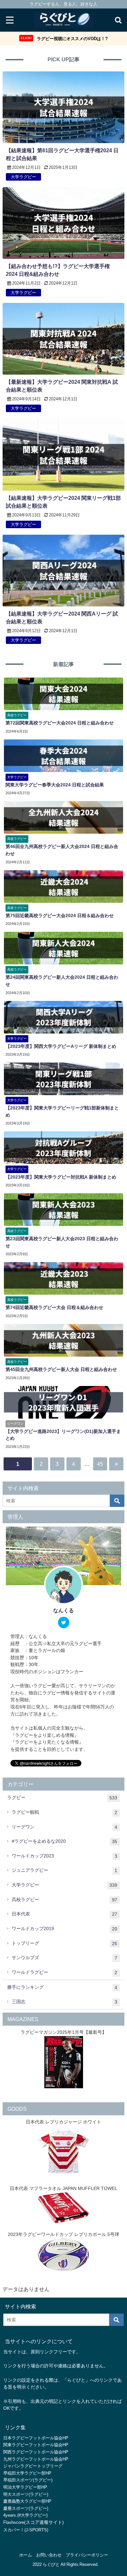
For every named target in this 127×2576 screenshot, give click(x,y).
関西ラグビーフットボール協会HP (36, 2452)
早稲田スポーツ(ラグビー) (28, 2480)
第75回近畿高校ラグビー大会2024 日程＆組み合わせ (60, 916)
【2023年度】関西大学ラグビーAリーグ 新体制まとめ (61, 1046)
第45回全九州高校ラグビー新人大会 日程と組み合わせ (61, 1369)
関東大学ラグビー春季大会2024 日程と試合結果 (55, 785)
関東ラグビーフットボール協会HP (36, 2445)
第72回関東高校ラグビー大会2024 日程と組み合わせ (60, 723)
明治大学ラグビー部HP (25, 2487)
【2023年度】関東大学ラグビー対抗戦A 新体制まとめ (61, 1177)
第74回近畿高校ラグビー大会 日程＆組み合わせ (54, 1307)
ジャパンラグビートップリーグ (33, 2466)
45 (100, 1464)
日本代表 (64, 1914)
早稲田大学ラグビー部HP (27, 2473)
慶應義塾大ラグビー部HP (27, 2501)
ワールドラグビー (64, 1972)
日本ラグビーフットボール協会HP (36, 2438)
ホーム (26, 2555)
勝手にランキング (62, 1987)
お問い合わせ (49, 2555)
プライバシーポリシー (87, 2555)
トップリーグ (64, 1943)
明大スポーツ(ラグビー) (26, 2494)
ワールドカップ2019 (64, 1929)
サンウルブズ (64, 1958)
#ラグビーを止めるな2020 (64, 1841)
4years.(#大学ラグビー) (25, 2515)
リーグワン (64, 1827)
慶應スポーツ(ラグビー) (26, 2508)
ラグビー (62, 1798)
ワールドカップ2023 (64, 1856)
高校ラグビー (64, 1900)
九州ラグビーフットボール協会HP (36, 2459)
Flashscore (14, 2522)
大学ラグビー (64, 1885)
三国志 (64, 2002)
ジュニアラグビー (64, 1870)
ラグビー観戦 (64, 1812)
